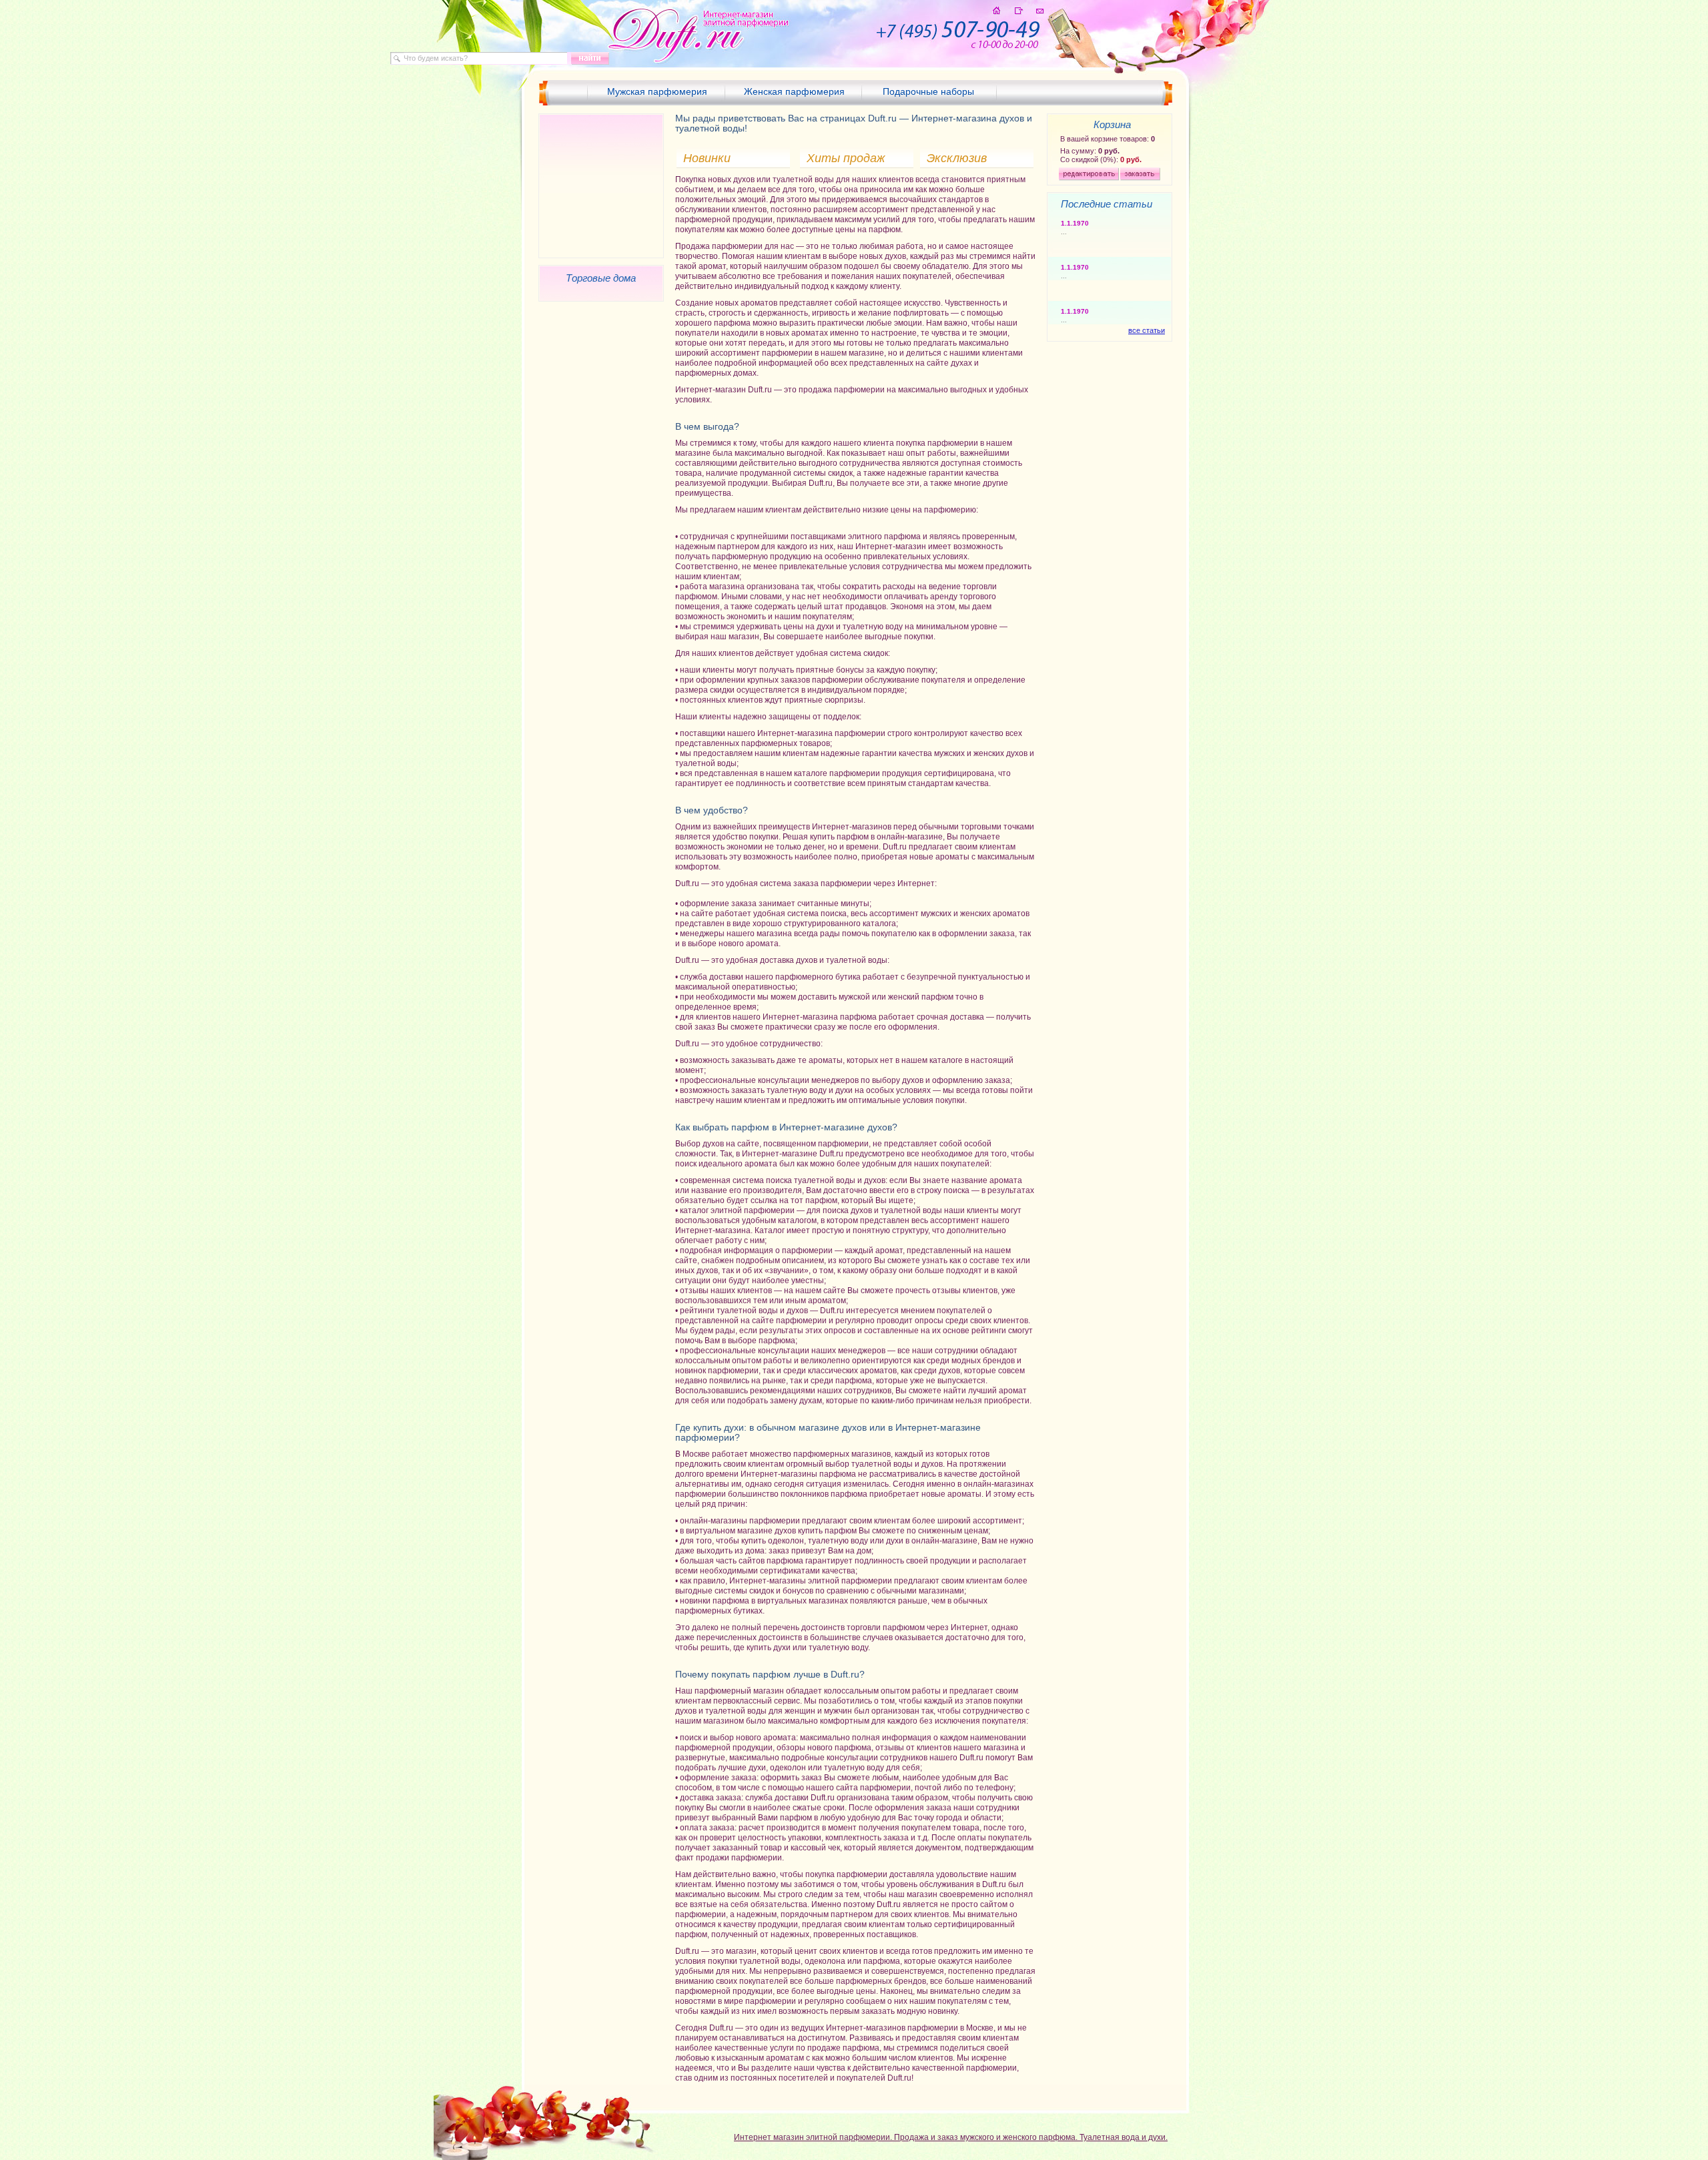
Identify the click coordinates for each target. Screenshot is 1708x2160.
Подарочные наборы (928, 91)
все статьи (1147, 330)
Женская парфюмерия (794, 91)
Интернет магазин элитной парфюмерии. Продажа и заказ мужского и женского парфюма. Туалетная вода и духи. (951, 2137)
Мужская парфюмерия (657, 91)
